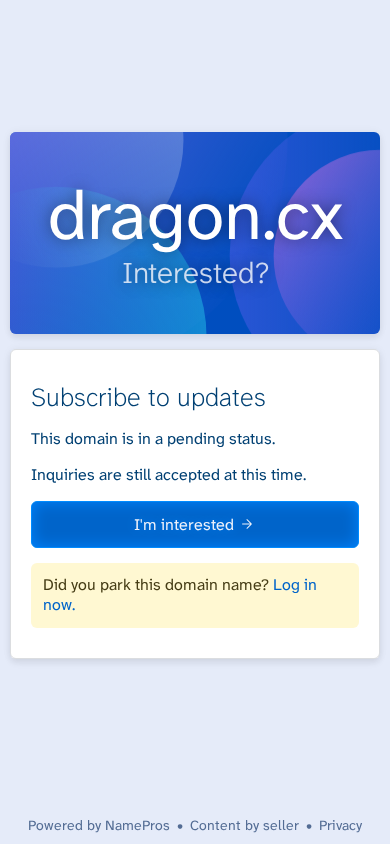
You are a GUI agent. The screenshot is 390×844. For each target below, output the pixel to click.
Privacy (340, 825)
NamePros (137, 825)
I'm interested (184, 524)
